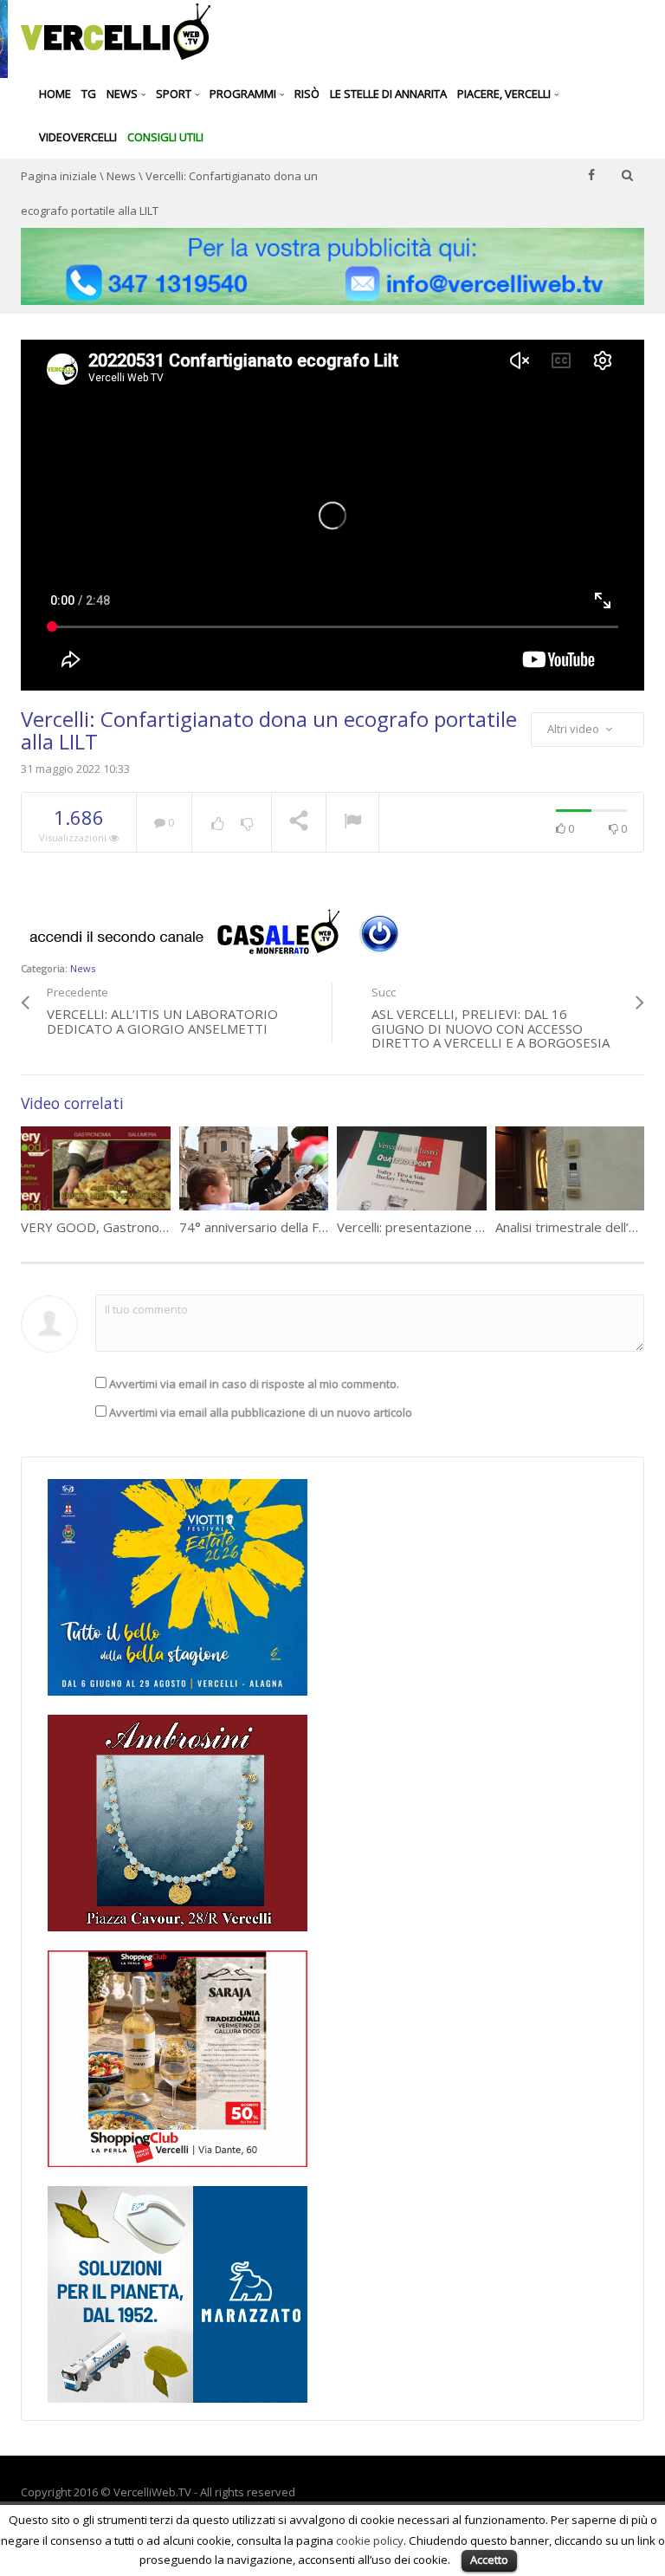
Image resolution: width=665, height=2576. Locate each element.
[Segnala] (352, 823)
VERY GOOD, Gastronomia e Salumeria (136, 1227)
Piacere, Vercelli (505, 94)
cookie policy (370, 2540)
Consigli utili (165, 137)
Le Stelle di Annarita (388, 94)
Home (55, 94)
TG (89, 94)
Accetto (489, 2560)
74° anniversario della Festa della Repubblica (312, 1227)
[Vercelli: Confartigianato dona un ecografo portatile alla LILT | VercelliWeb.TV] (116, 30)
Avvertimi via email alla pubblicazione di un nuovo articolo (261, 1412)
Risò (307, 94)
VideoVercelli (78, 137)
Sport (175, 94)
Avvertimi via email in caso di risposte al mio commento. (254, 1384)
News (123, 94)
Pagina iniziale (59, 176)
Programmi (244, 94)
